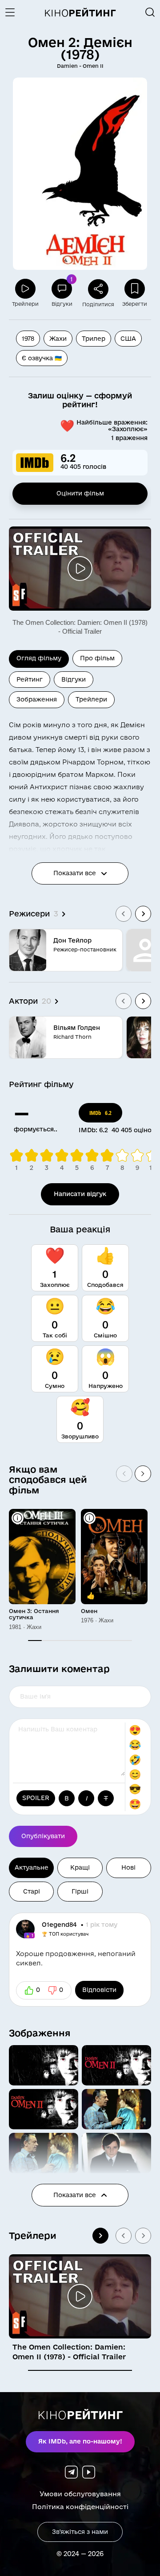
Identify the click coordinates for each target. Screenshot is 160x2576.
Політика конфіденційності (80, 2507)
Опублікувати (43, 1836)
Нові (128, 1867)
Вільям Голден (77, 1028)
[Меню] (13, 12)
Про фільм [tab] (97, 658)
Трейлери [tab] (91, 699)
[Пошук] (150, 12)
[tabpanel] (80, 883)
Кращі (80, 1867)
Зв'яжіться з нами (80, 2532)
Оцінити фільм (80, 493)
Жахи (58, 339)
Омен (89, 1611)
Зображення (40, 2033)
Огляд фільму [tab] (39, 658)
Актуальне (32, 1867)
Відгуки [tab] (74, 679)
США (128, 339)
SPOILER (36, 1798)
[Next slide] (143, 914)
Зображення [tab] (37, 699)
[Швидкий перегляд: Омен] (90, 1518)
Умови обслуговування (80, 2494)
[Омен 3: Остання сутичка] (42, 1557)
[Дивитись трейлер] (80, 569)
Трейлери (33, 2235)
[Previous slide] (124, 914)
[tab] (80, 2370)
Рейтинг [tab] (30, 679)
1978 (28, 339)
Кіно (80, 13)
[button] (44, 2065)
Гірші (80, 1891)
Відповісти (99, 1990)
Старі (32, 1891)
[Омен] (114, 1557)
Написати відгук (80, 1194)
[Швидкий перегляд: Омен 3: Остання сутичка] (18, 1518)
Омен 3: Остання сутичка (34, 1614)
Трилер (94, 339)
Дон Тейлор (72, 940)
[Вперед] (143, 1474)
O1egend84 (60, 1925)
